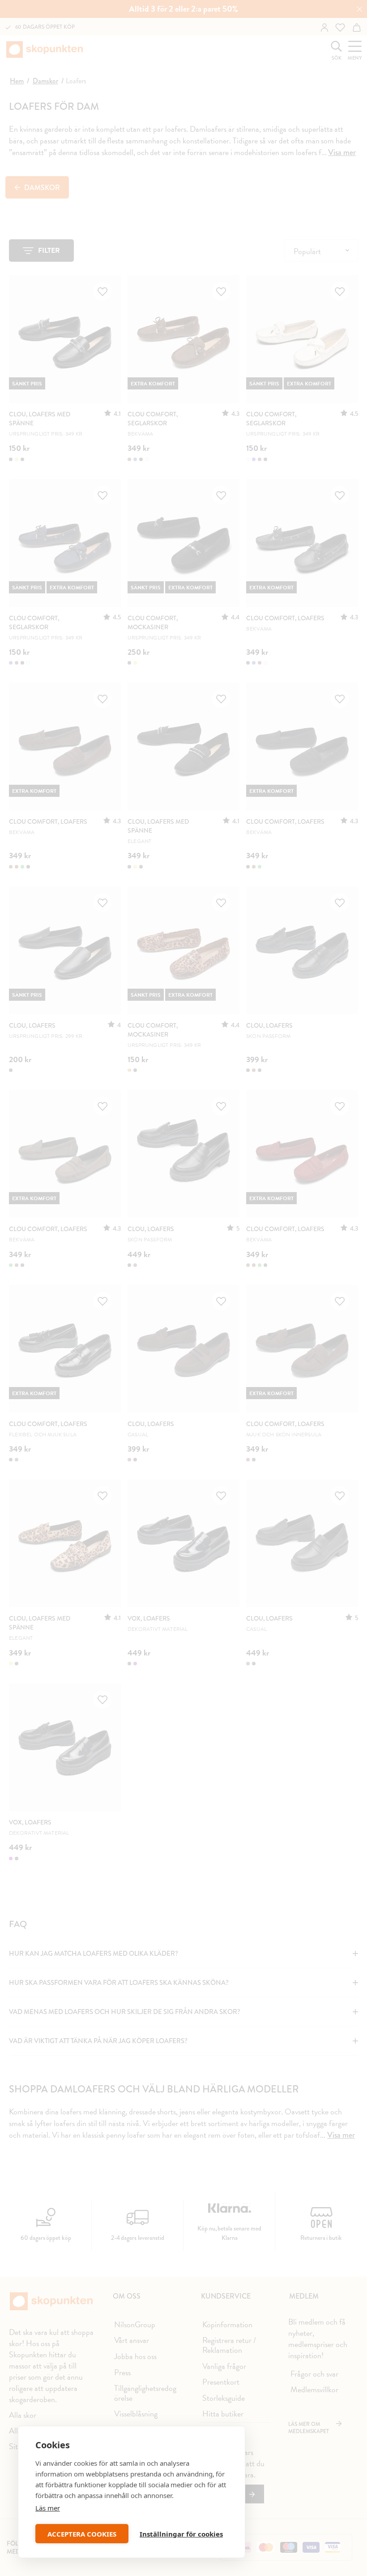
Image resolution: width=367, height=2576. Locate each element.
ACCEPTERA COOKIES (82, 2534)
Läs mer (48, 2508)
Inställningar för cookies (181, 2534)
